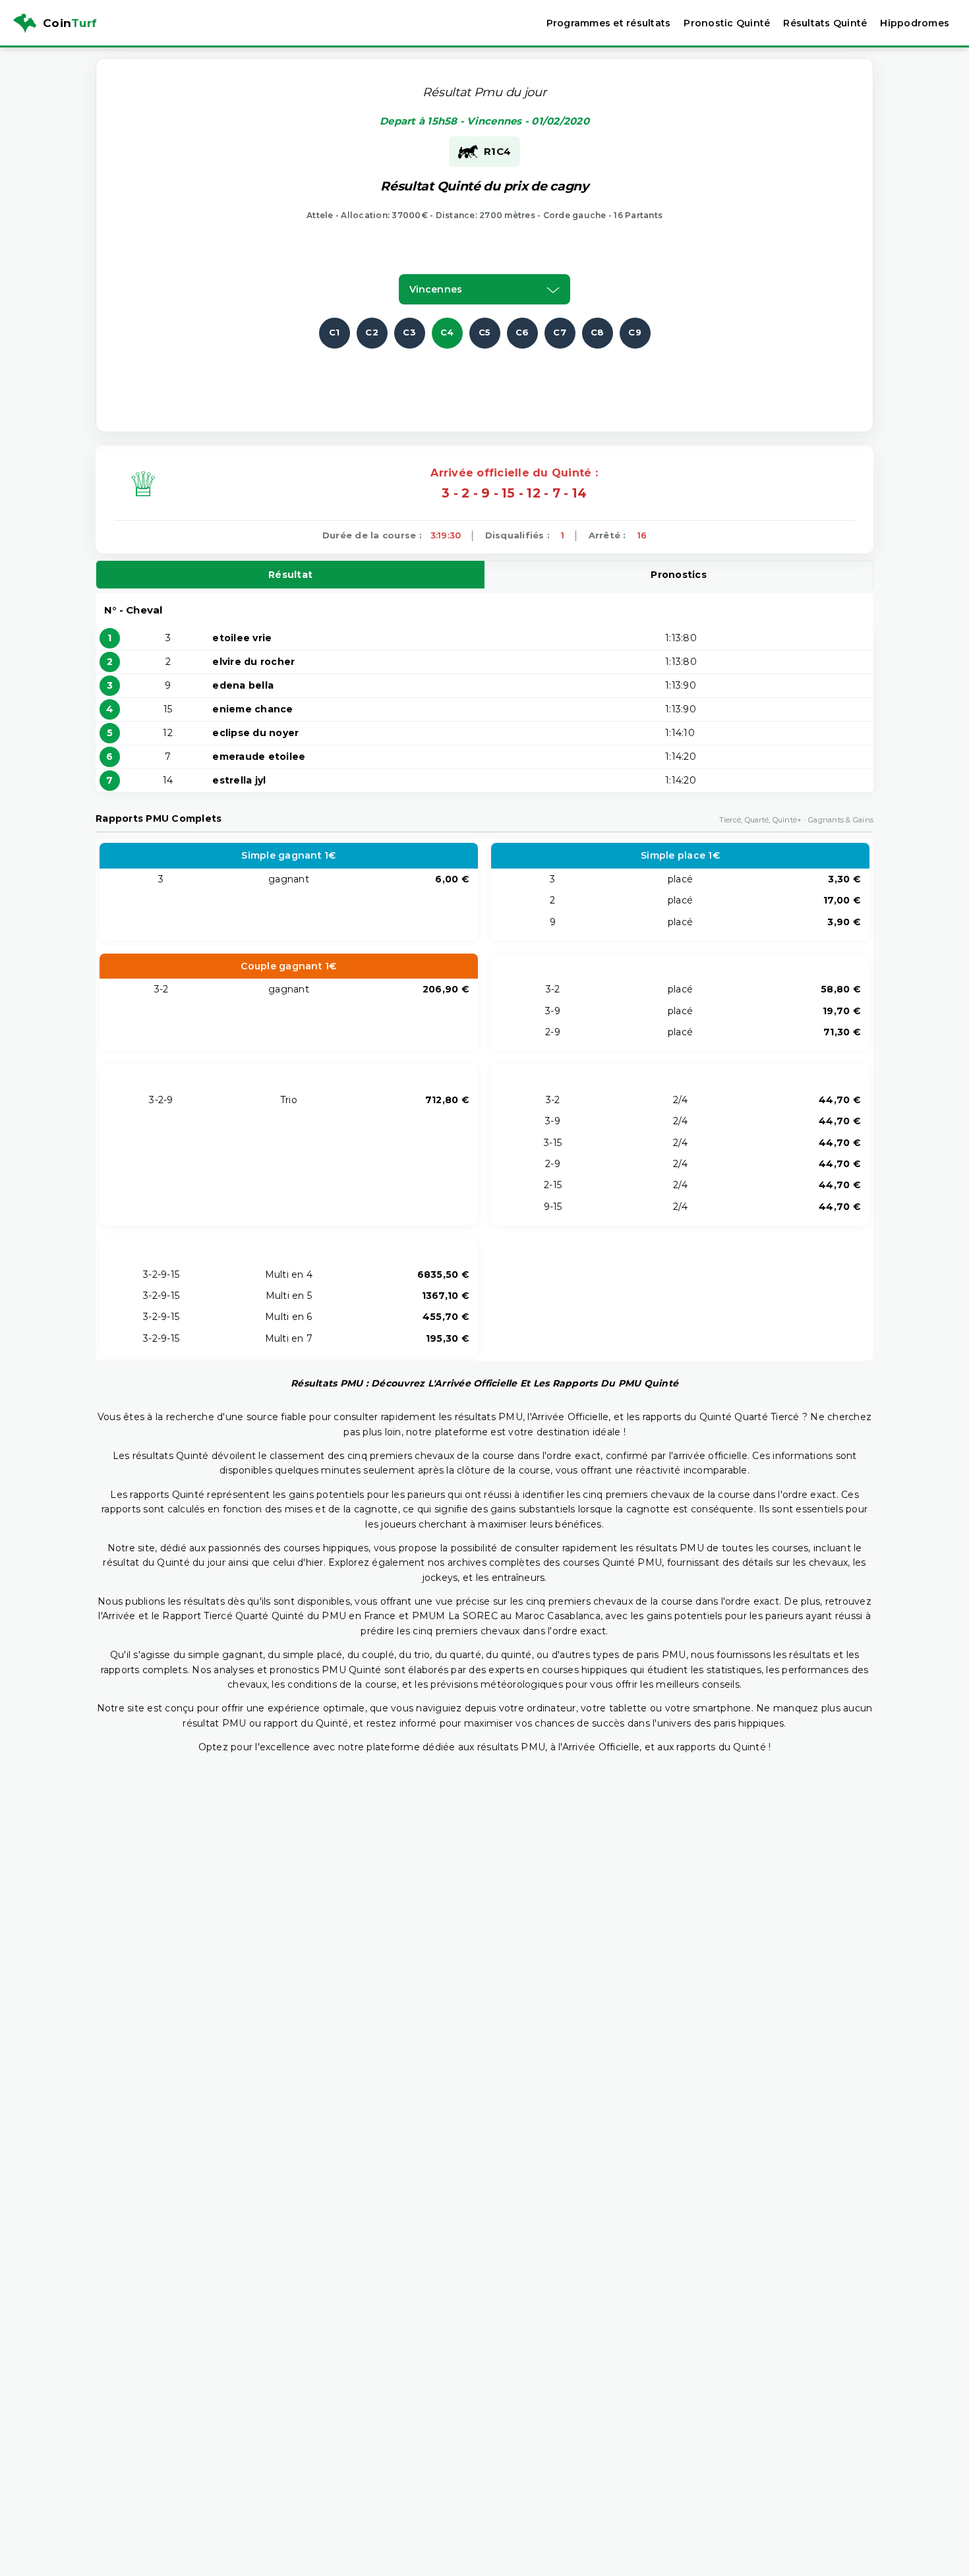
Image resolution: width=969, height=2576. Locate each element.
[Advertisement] (484, 378)
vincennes (436, 289)
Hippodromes (915, 23)
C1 (335, 332)
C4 (447, 332)
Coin (70, 23)
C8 (598, 332)
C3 (409, 332)
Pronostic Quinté (727, 23)
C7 (560, 332)
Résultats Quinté (825, 23)
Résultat (290, 575)
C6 (522, 332)
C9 (635, 332)
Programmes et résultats (609, 23)
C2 (372, 332)
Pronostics (679, 575)
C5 (485, 332)
